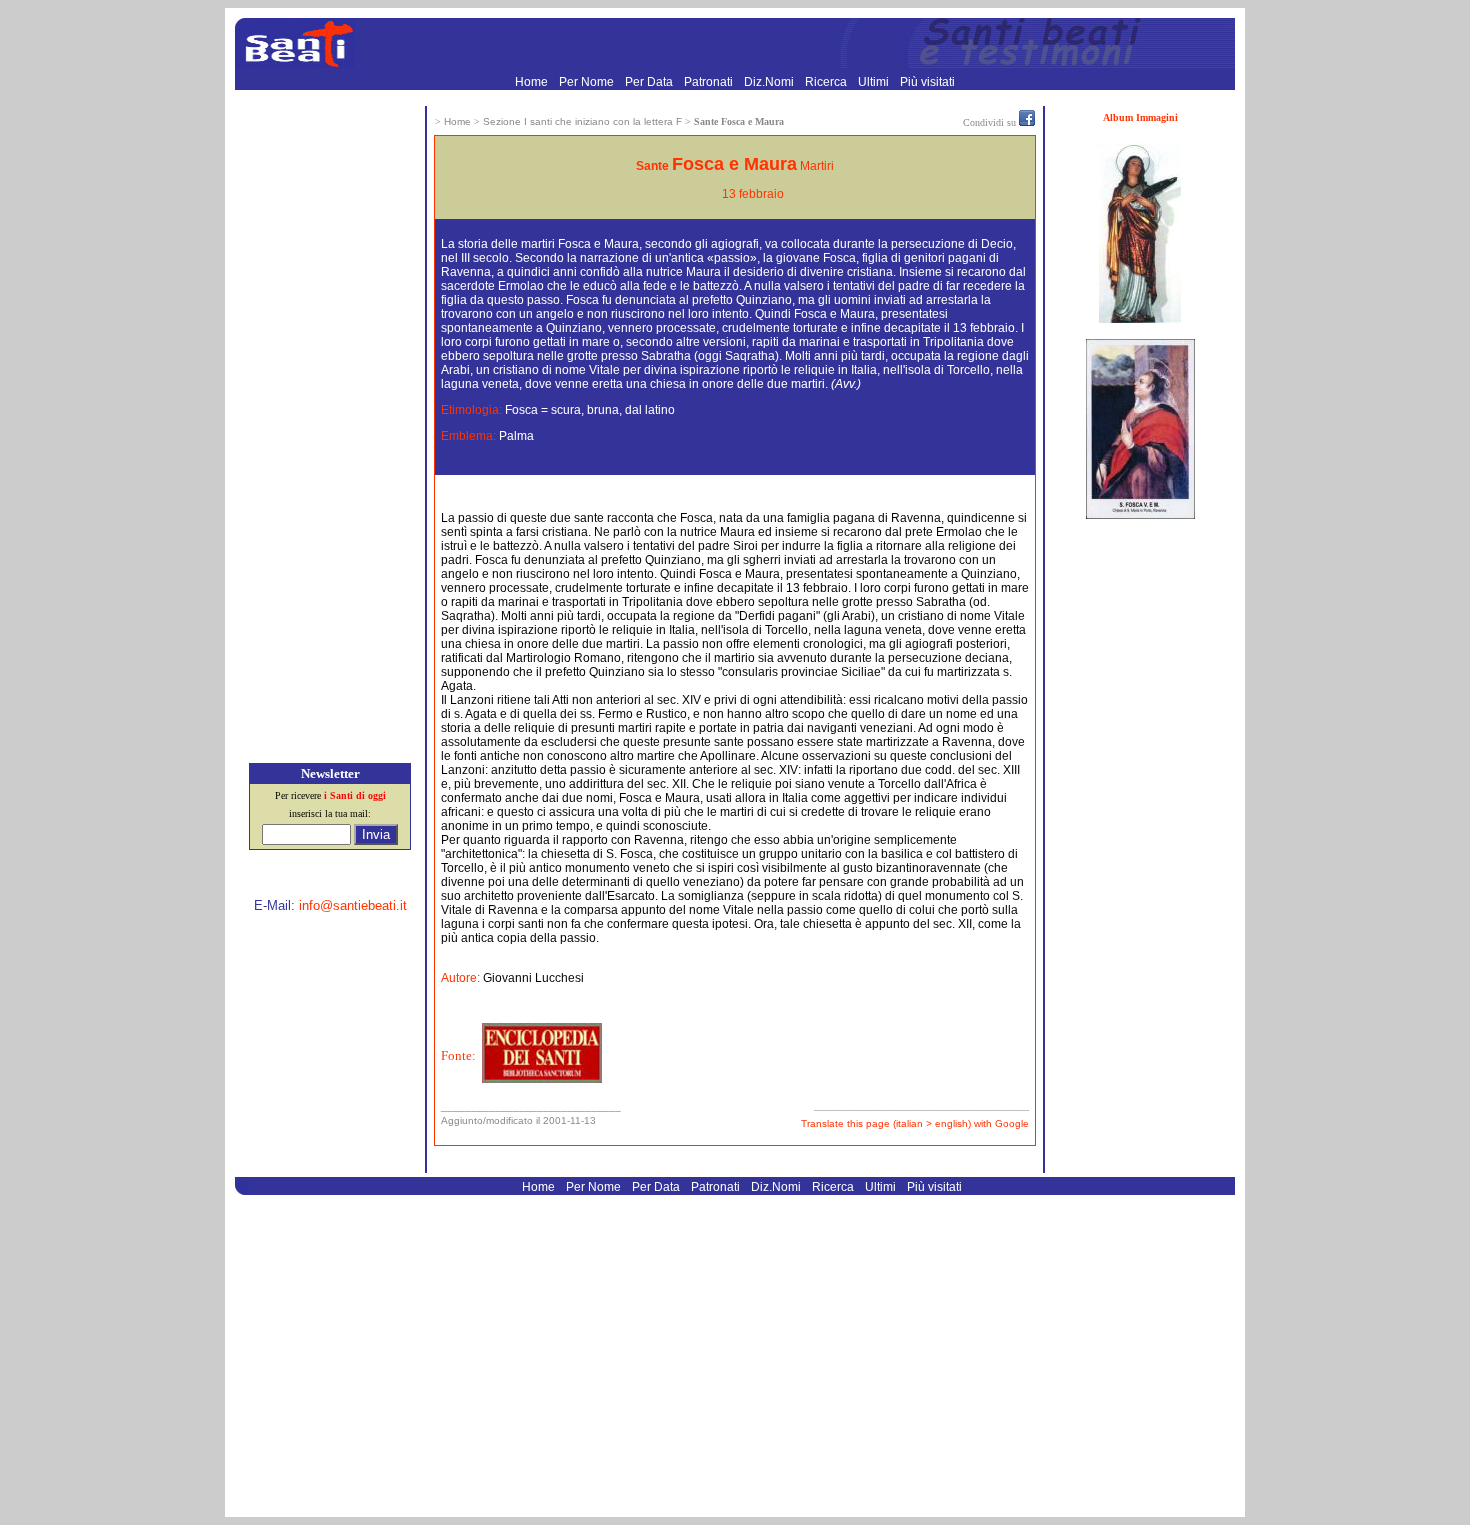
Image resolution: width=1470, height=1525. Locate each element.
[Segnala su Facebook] (1027, 122)
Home (533, 82)
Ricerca (827, 82)
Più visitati (927, 82)
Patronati (710, 82)
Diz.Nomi (770, 82)
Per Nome (588, 82)
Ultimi (875, 82)
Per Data (650, 82)
